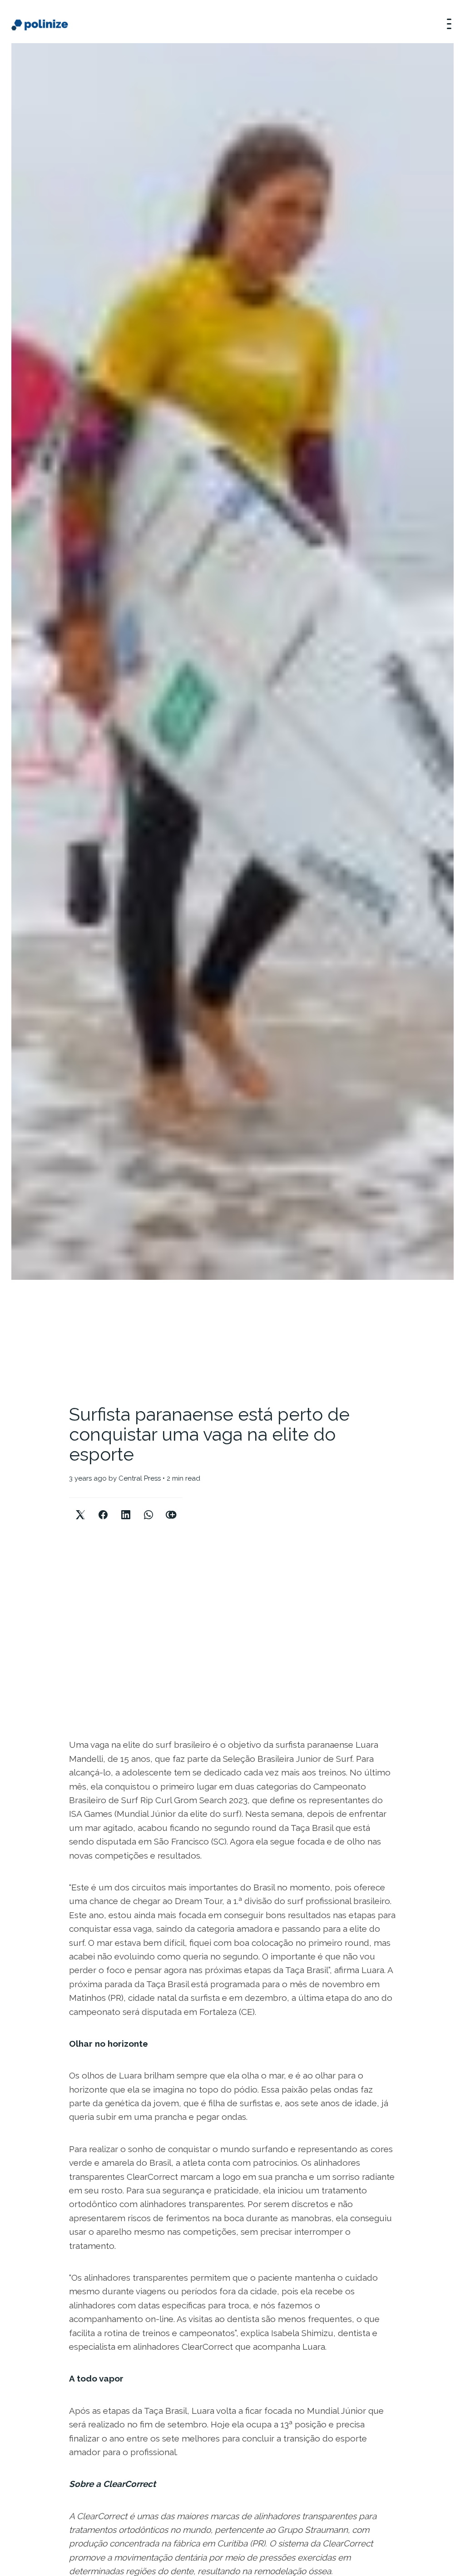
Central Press (140, 1478)
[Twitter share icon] (80, 1507)
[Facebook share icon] (103, 1507)
